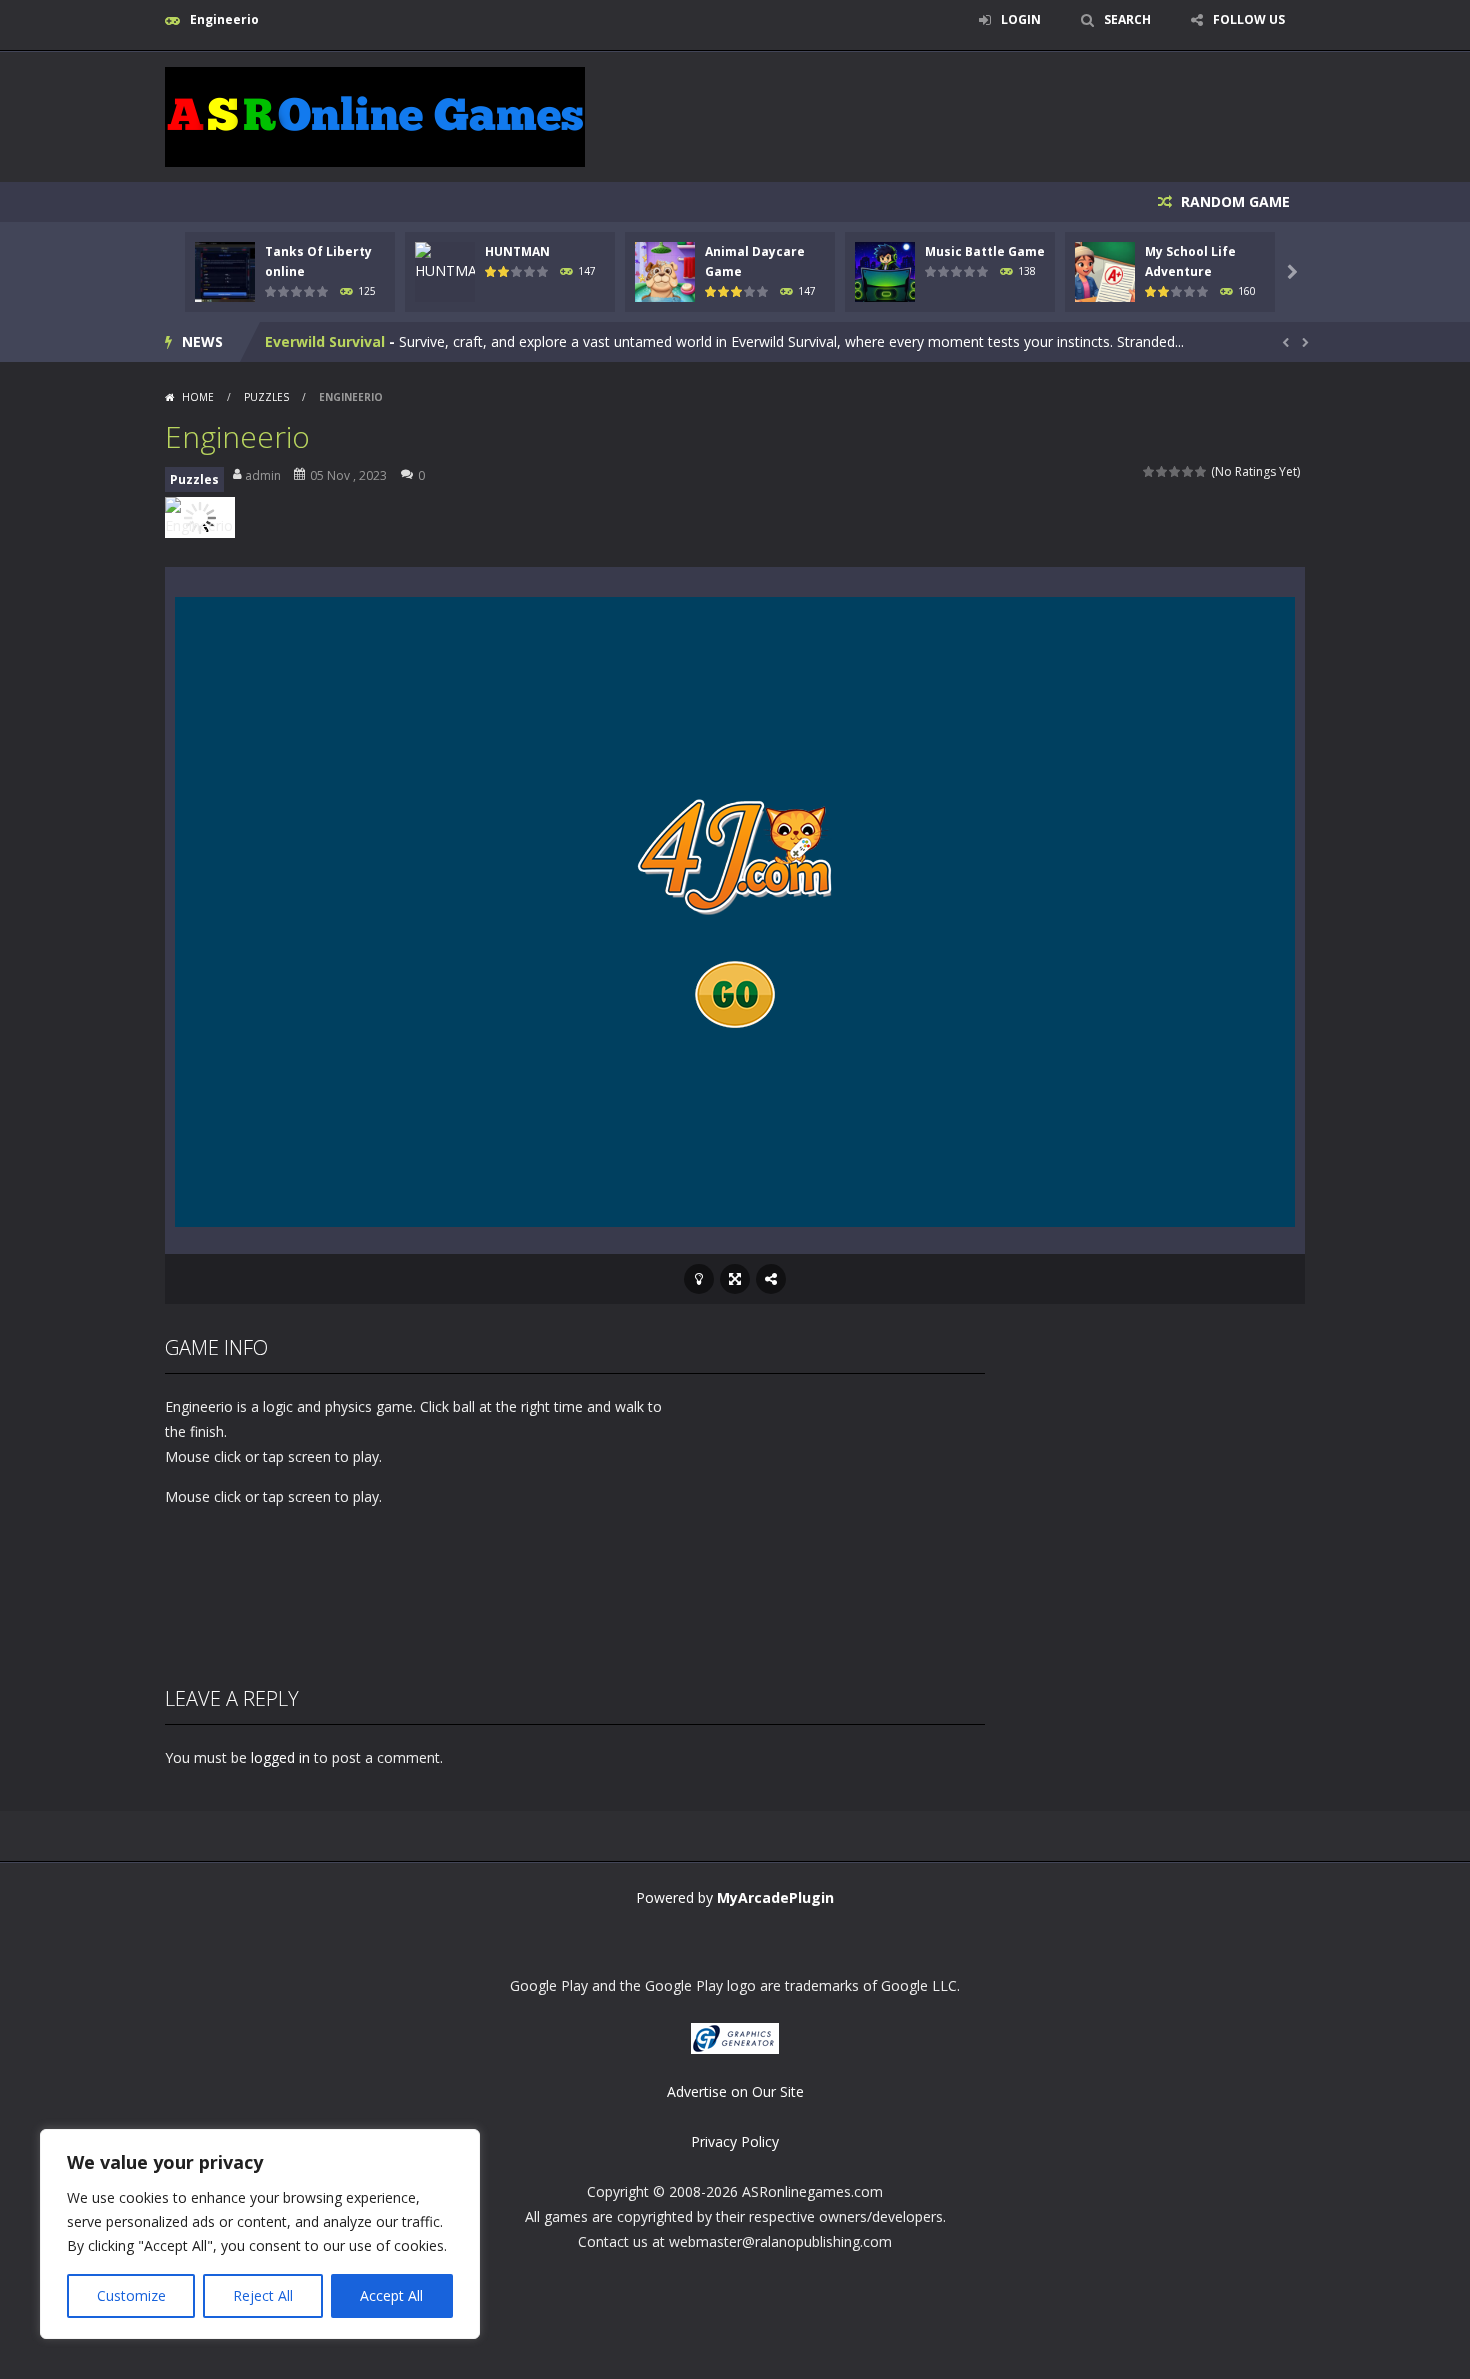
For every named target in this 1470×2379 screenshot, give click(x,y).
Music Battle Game (985, 251)
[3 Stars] (1175, 471)
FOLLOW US (1249, 19)
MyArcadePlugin (775, 1897)
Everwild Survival (325, 341)
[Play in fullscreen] (735, 1279)
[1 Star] (1149, 471)
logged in (280, 1757)
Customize (131, 2295)
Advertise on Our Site (735, 2091)
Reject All (263, 2295)
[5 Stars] (1201, 471)
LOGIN (1021, 19)
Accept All (391, 2295)
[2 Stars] (1162, 471)
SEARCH (1127, 19)
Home (198, 397)
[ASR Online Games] (375, 115)
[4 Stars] (1188, 471)
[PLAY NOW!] (225, 270)
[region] (260, 2234)
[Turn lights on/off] (699, 1279)
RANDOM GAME (1233, 201)
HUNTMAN (517, 251)
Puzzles (266, 397)
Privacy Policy (735, 2141)
